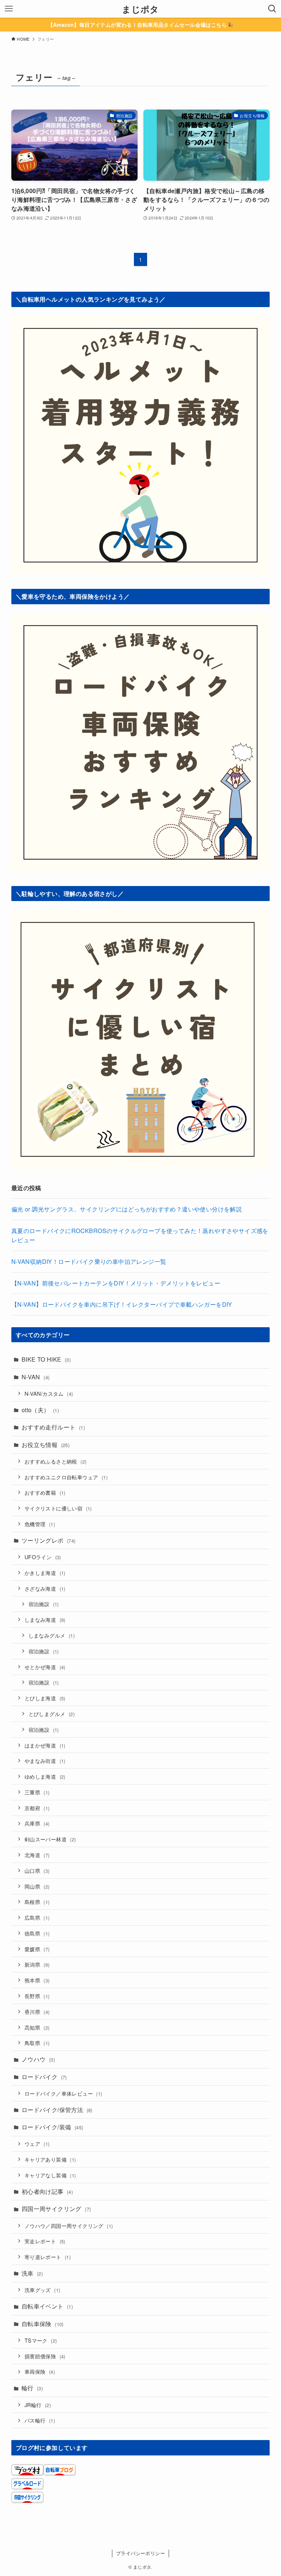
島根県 (37, 1902)
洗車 (32, 2273)
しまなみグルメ (52, 1635)
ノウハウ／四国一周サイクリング (69, 2226)
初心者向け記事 (47, 2191)
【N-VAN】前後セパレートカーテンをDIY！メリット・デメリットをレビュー (116, 1283)
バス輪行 (40, 2420)
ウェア (37, 2143)
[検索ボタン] (272, 9)
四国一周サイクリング (56, 2209)
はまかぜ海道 (45, 1745)
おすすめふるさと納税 (56, 1461)
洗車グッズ (42, 2290)
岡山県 (37, 1886)
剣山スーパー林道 (50, 1839)
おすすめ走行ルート (53, 1427)
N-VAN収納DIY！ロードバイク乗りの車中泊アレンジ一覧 (89, 1261)
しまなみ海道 (45, 1619)
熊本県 (37, 1980)
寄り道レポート (48, 2257)
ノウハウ (38, 2059)
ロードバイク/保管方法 (57, 2110)
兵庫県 (37, 1823)
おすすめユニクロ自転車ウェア (66, 1477)
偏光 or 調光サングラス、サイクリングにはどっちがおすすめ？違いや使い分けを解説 (127, 1209)
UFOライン (43, 1557)
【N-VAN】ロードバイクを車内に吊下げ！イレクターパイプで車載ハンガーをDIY (122, 1304)
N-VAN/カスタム (49, 1393)
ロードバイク (44, 2077)
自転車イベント (47, 2306)
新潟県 (37, 1964)
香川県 (37, 2012)
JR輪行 (38, 2405)
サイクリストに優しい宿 (58, 1508)
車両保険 (40, 2371)
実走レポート (45, 2241)
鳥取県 (37, 2043)
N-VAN (36, 1377)
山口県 (37, 1870)
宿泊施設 (44, 1604)
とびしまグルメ (52, 1714)
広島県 (37, 1917)
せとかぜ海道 (45, 1667)
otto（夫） (40, 1410)
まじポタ (140, 9)
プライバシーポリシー (140, 2553)
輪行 (32, 2388)
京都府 (37, 1808)
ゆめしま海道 (45, 1776)
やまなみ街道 (45, 1761)
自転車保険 (43, 2324)
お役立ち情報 (46, 1445)
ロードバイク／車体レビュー (63, 2093)
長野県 (37, 1996)
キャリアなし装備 (50, 2175)
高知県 (37, 2027)
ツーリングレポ (49, 1540)
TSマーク (41, 2340)
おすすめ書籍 (45, 1492)
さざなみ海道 (45, 1588)
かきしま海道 (45, 1573)
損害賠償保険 (45, 2356)
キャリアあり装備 (50, 2159)
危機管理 (40, 1524)
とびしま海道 (45, 1698)
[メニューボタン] (9, 9)
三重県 (37, 1792)
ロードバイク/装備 (53, 2127)
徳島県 (37, 1933)
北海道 (37, 1855)
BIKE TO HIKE (46, 1359)
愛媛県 (37, 1949)
